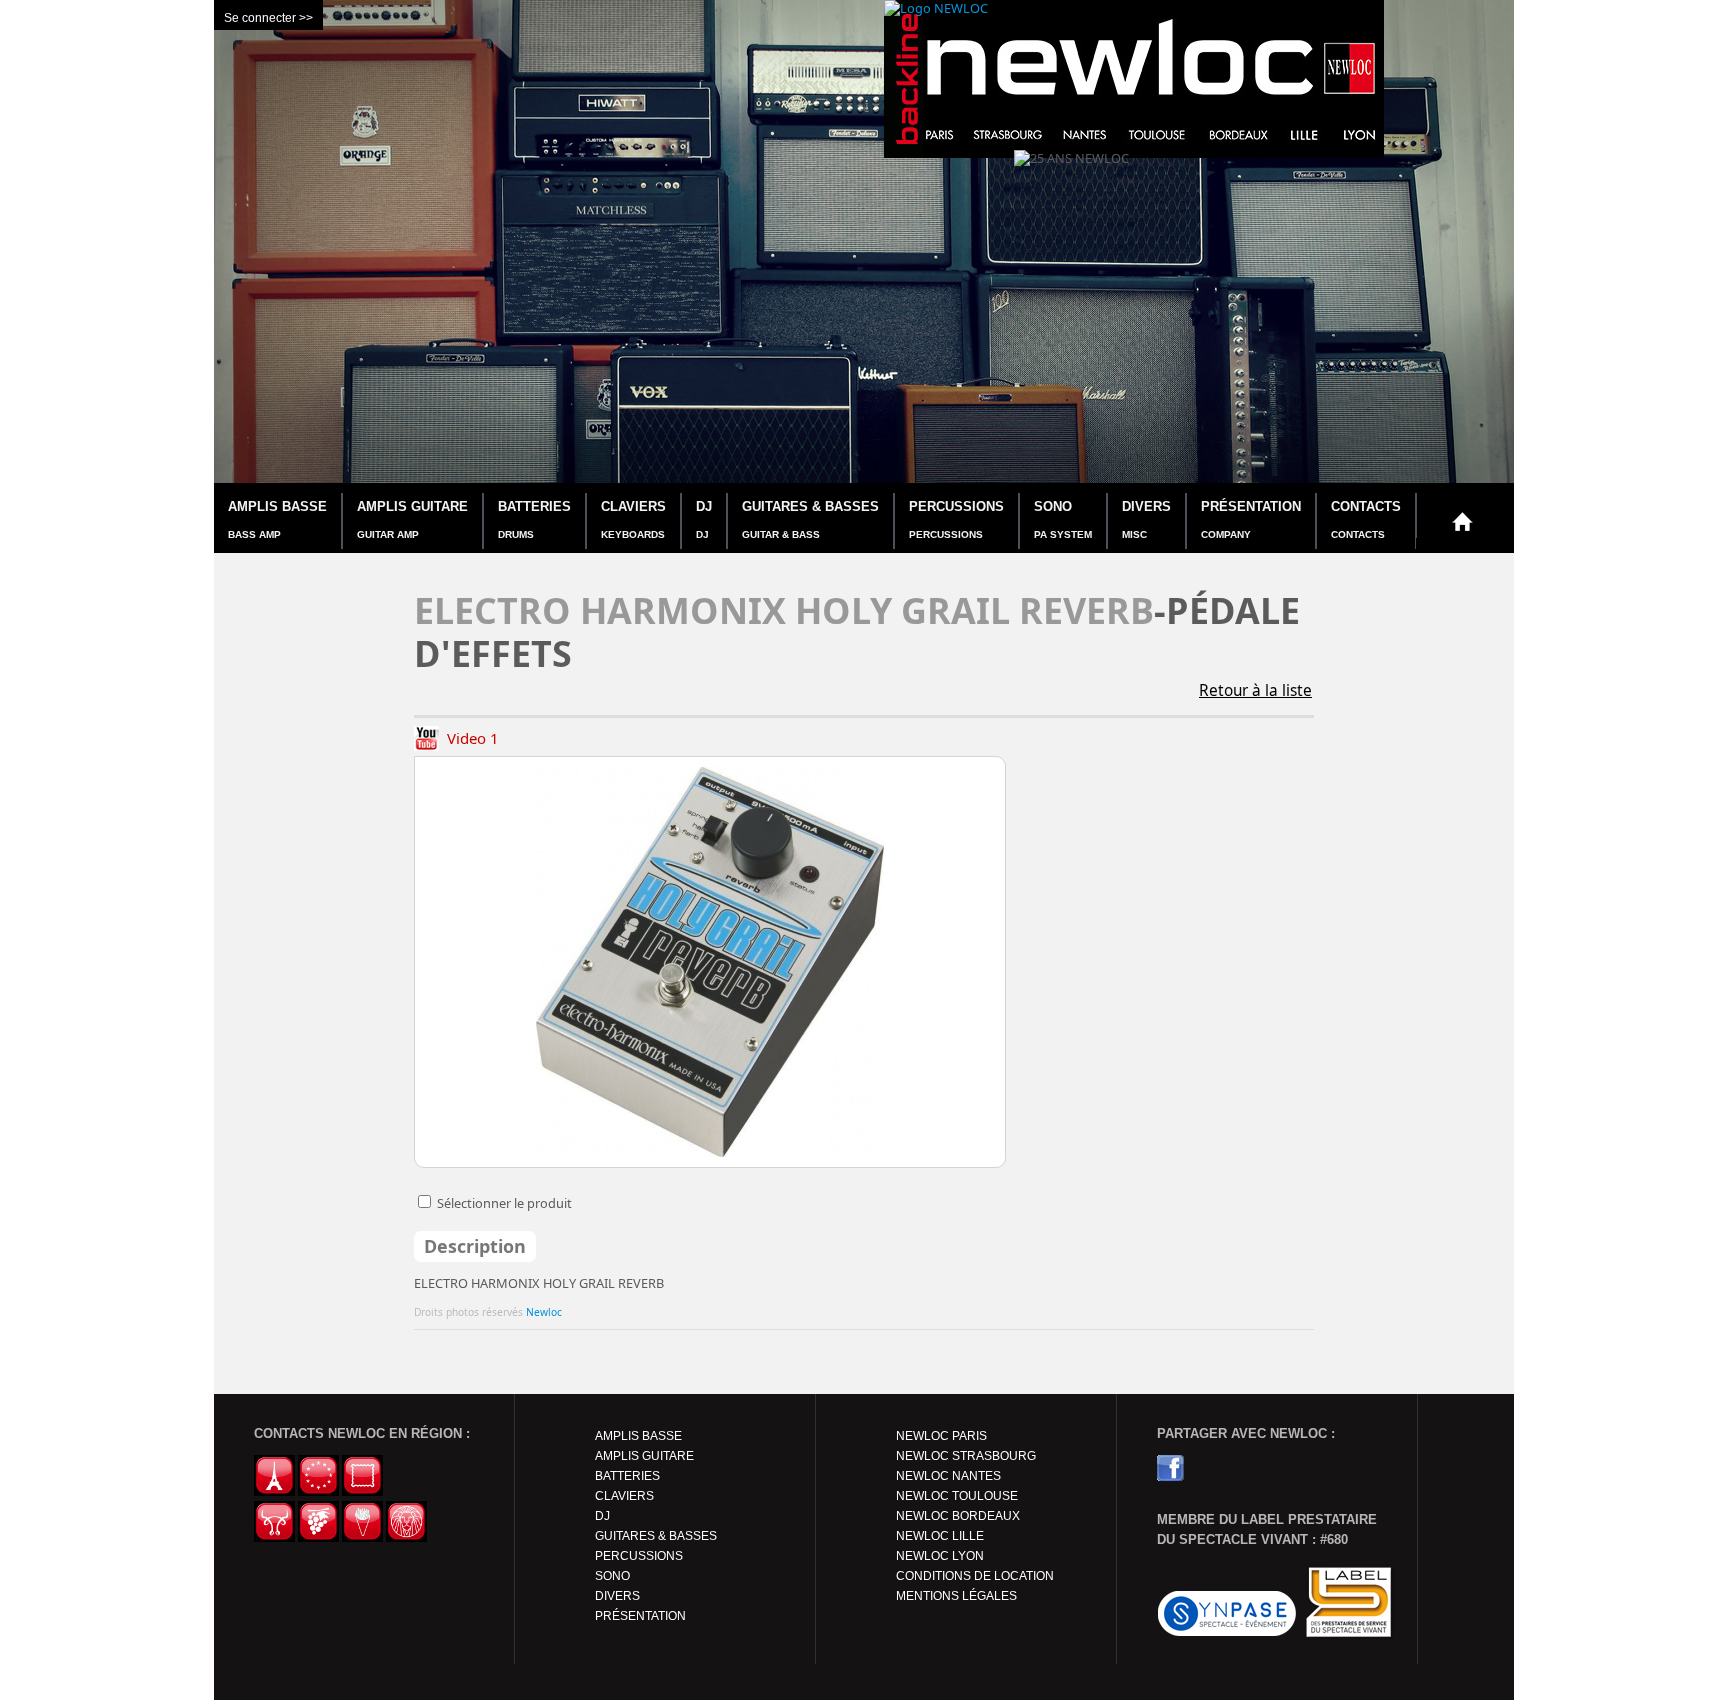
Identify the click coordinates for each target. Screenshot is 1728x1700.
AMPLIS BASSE (277, 519)
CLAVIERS (633, 519)
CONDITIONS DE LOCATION (975, 1576)
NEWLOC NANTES (948, 1476)
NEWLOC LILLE (940, 1536)
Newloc (544, 1312)
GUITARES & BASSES (810, 519)
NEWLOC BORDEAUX (958, 1516)
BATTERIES (534, 519)
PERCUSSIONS (956, 519)
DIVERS (1146, 519)
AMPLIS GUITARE (412, 519)
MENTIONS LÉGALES (956, 1596)
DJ (704, 519)
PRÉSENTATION (1251, 519)
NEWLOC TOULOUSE (957, 1496)
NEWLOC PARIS (941, 1436)
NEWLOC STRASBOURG (966, 1456)
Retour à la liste (1255, 690)
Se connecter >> (268, 18)
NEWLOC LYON (940, 1556)
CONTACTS (1366, 519)
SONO (1063, 519)
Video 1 (471, 738)
